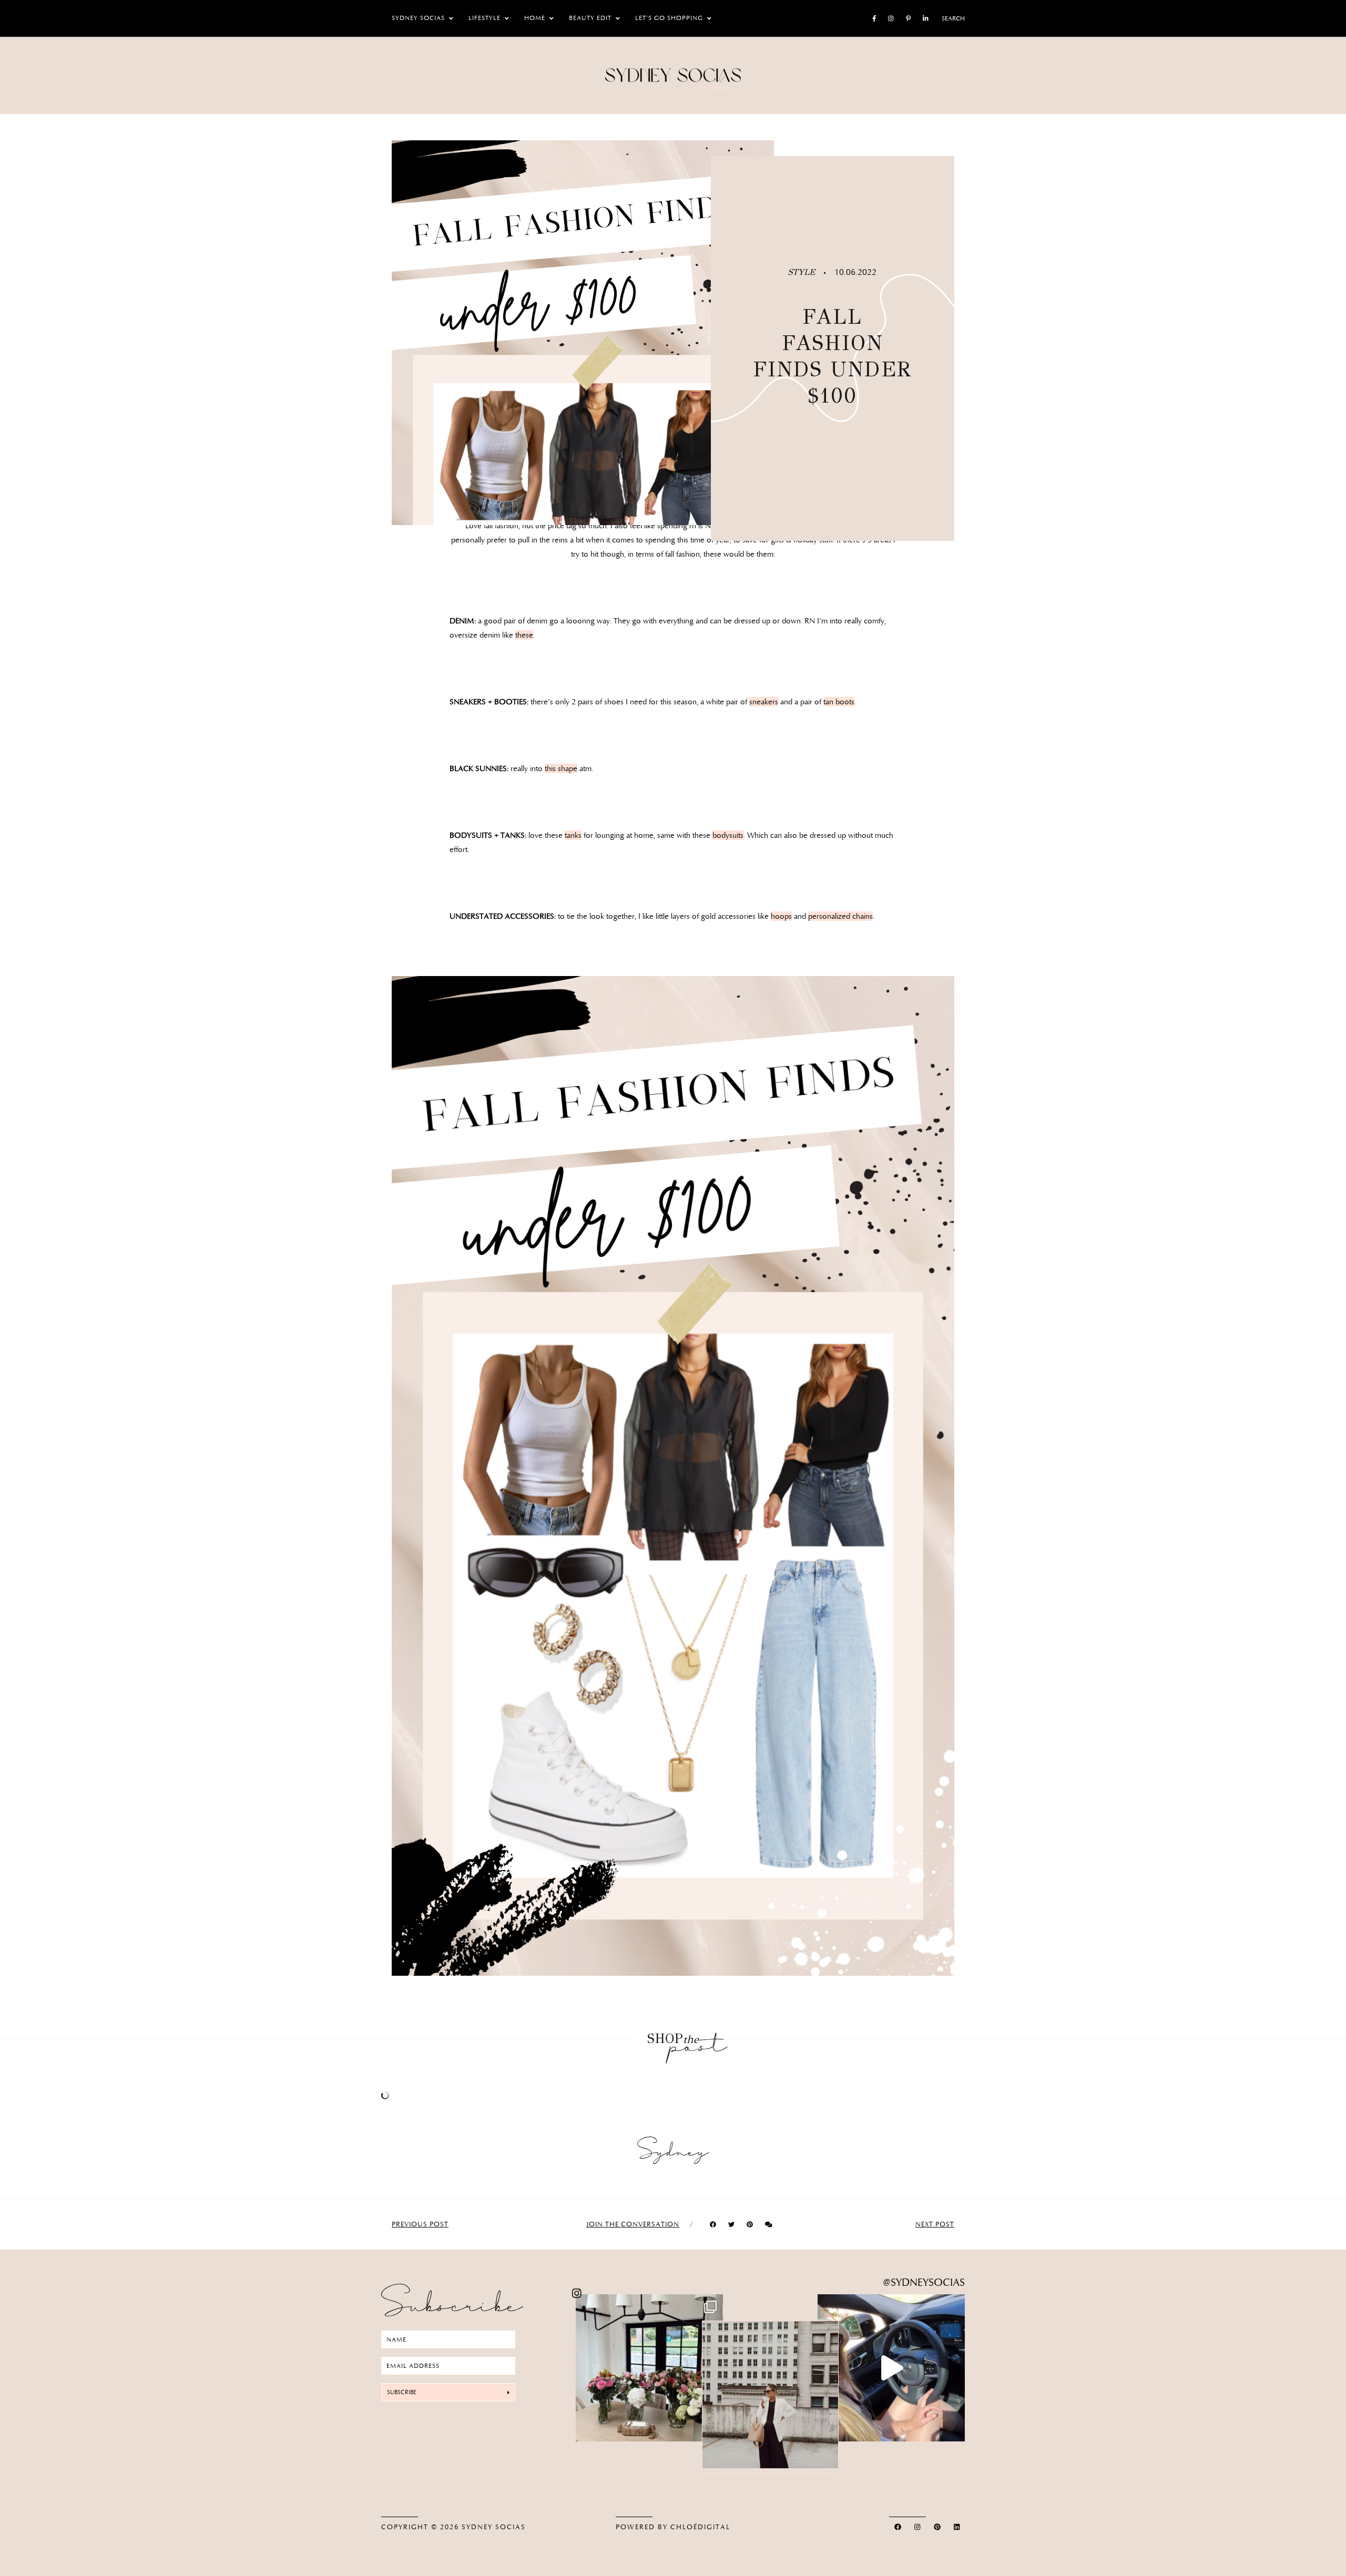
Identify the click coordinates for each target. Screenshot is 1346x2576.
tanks (573, 835)
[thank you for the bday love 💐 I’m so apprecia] (649, 2368)
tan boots (839, 702)
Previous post (420, 2224)
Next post (935, 2224)
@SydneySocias (924, 2282)
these (524, 635)
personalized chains (840, 916)
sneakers (764, 702)
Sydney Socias (494, 2527)
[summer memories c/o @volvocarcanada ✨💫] (891, 2368)
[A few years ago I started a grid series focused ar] (770, 2395)
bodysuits (728, 835)
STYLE (803, 272)
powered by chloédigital (673, 2527)
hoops (781, 916)
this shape (561, 768)
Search (953, 18)
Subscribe (401, 2392)
